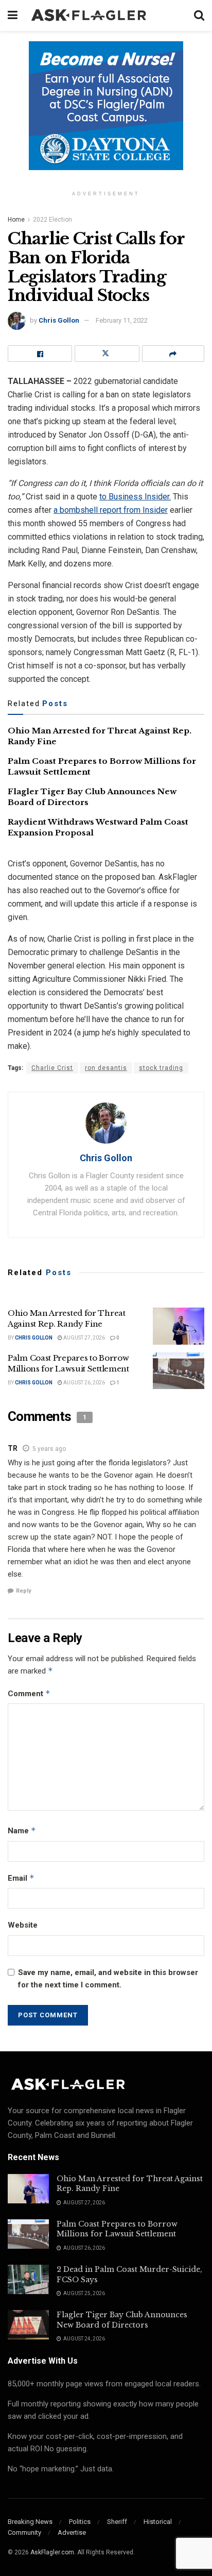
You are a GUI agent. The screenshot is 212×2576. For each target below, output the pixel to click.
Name (22, 1830)
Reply (24, 1591)
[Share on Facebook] (40, 354)
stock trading (161, 1068)
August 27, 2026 (84, 1338)
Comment (29, 1693)
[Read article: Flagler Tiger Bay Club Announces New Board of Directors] (28, 2325)
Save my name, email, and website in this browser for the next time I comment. (108, 1979)
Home (16, 220)
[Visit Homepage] (106, 15)
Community (24, 2532)
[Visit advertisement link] (106, 113)
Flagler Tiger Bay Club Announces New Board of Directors (122, 2320)
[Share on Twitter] (107, 354)
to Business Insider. (135, 497)
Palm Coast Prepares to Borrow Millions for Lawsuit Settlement (117, 2229)
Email (21, 1878)
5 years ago (49, 1449)
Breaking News (30, 2522)
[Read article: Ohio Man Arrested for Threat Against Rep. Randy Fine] (179, 1326)
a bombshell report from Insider (111, 510)
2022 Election (52, 220)
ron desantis (106, 1068)
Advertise (72, 2532)
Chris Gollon (59, 320)
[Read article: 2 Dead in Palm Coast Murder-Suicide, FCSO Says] (28, 2279)
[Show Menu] (13, 15)
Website (23, 1925)
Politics (80, 2522)
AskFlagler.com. (53, 2552)
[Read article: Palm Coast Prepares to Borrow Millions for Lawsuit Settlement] (179, 1371)
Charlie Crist (52, 1068)
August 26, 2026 (84, 1383)
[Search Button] (199, 15)
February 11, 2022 (122, 320)
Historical (158, 2522)
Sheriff (117, 2522)
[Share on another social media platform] (173, 354)
